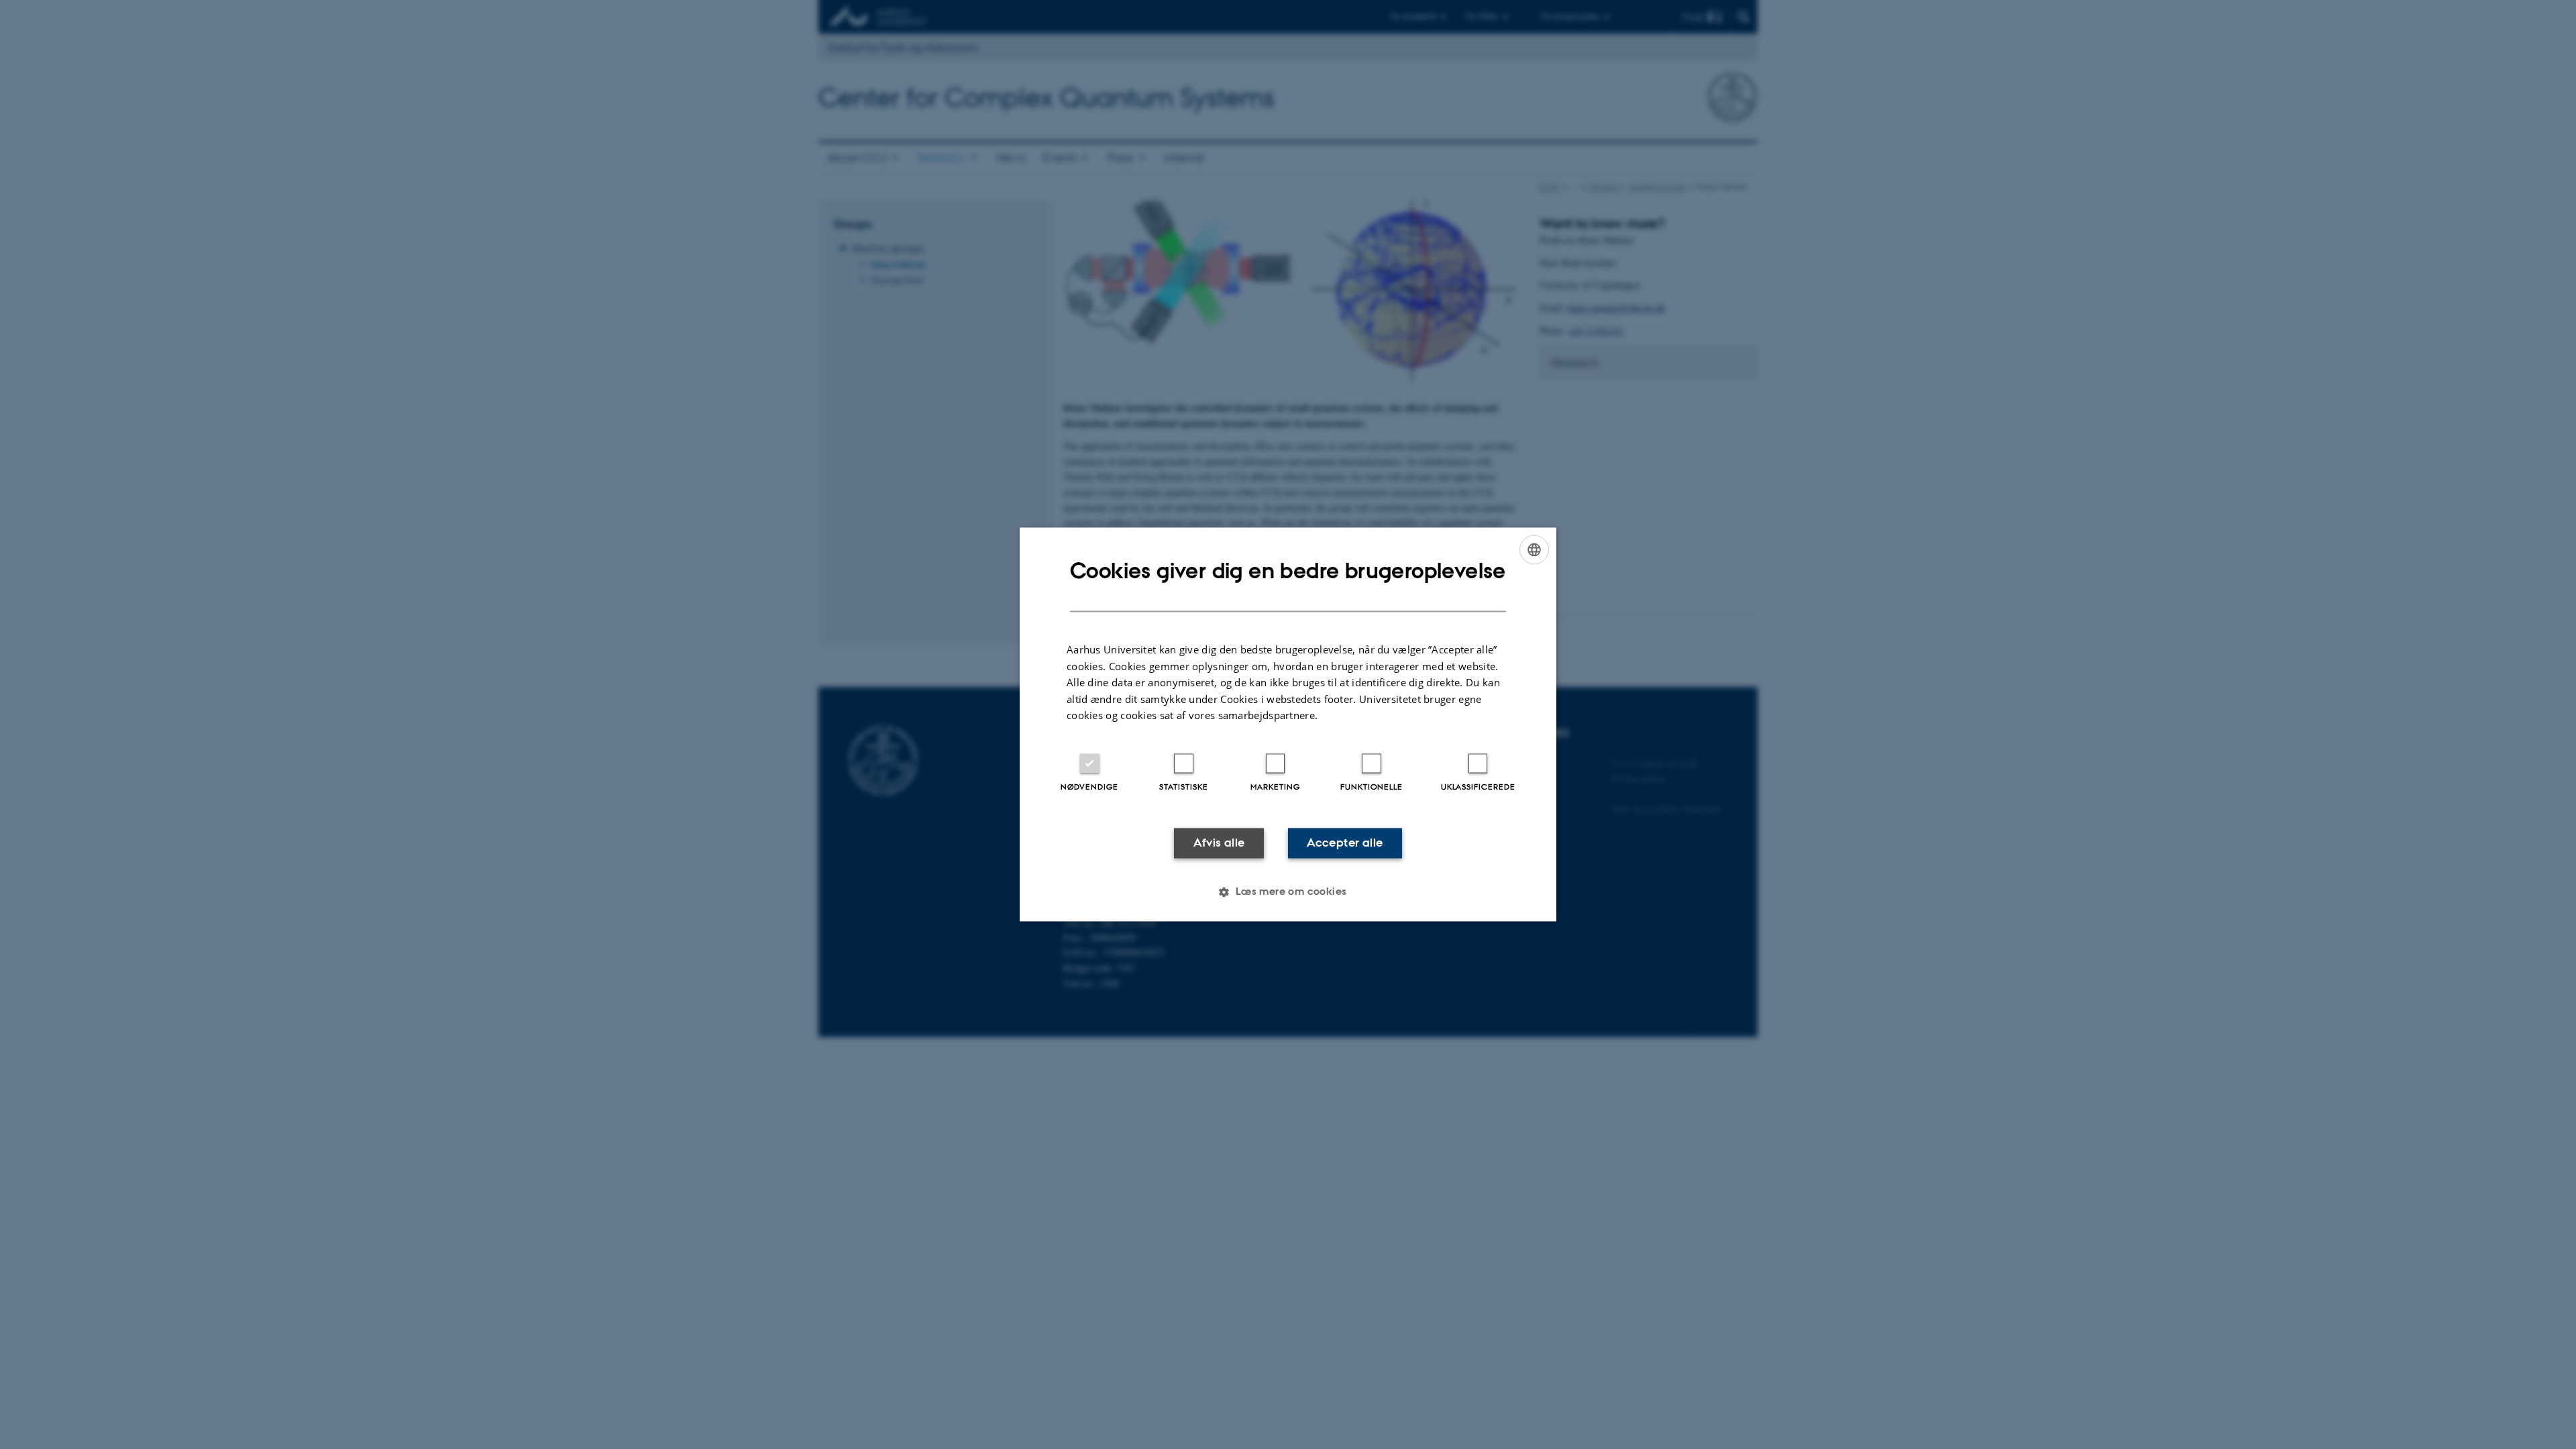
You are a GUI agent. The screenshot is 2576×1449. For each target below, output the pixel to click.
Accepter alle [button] (1345, 843)
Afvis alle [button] (1219, 843)
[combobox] (1534, 549)
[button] (1288, 892)
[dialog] (1288, 724)
